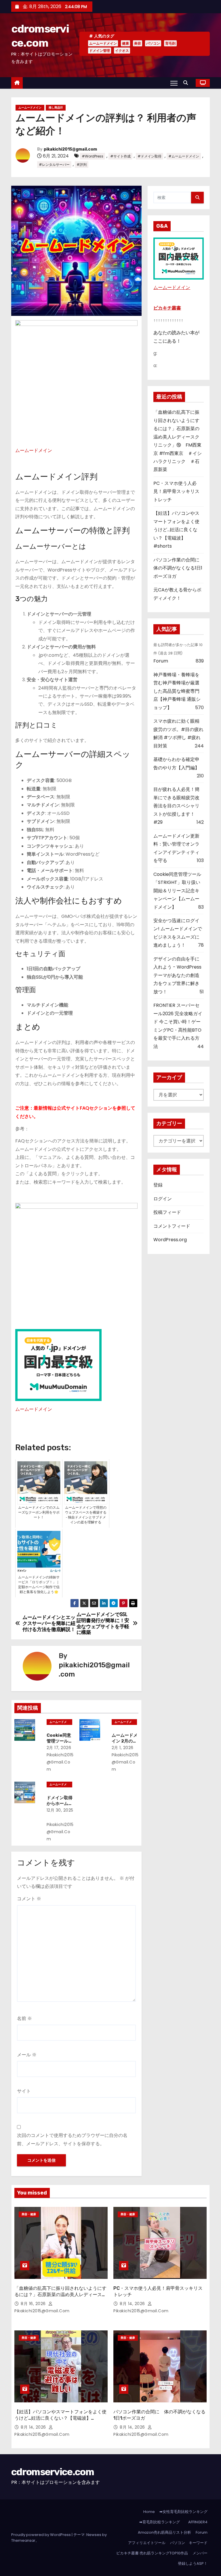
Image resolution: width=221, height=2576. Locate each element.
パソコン (153, 43)
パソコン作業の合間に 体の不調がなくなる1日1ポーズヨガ (179, 568)
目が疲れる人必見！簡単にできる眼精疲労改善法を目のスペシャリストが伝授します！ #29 (176, 806)
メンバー (200, 2553)
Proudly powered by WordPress (41, 2535)
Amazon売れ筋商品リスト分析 (164, 2532)
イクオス (122, 51)
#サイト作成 (120, 156)
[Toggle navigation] (174, 83)
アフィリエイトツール (147, 2543)
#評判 (82, 165)
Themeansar (23, 2540)
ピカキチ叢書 (167, 308)
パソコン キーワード (189, 2543)
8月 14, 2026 (133, 2304)
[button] (187, 83)
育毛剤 (170, 43)
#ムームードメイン (184, 156)
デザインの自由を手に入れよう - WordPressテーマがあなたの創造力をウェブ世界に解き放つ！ (177, 975)
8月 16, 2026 (34, 2304)
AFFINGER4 (199, 2522)
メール (27, 2055)
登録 (158, 1185)
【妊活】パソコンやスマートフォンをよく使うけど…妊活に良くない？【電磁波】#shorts (176, 530)
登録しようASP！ (193, 2563)
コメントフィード (172, 1226)
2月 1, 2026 (123, 1748)
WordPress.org (170, 1240)
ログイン (163, 1199)
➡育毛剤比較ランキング (160, 2522)
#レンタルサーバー (54, 165)
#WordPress (93, 156)
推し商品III (56, 108)
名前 (24, 2018)
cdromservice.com (53, 2472)
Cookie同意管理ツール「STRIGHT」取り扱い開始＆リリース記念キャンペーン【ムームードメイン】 (177, 891)
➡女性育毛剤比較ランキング (183, 2512)
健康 (125, 43)
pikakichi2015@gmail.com (70, 149)
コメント (29, 1899)
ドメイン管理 (100, 51)
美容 (138, 43)
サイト (24, 2091)
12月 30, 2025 (60, 1810)
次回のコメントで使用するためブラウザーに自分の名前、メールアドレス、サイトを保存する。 (72, 2139)
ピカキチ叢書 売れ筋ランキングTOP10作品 (152, 2553)
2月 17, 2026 (59, 1748)
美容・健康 (29, 2214)
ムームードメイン (103, 43)
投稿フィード (167, 1212)
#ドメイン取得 (149, 156)
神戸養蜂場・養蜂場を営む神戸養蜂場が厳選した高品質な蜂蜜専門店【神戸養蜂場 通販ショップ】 (177, 691)
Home (149, 2512)
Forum (161, 661)
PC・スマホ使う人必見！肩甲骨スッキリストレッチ (176, 491)
